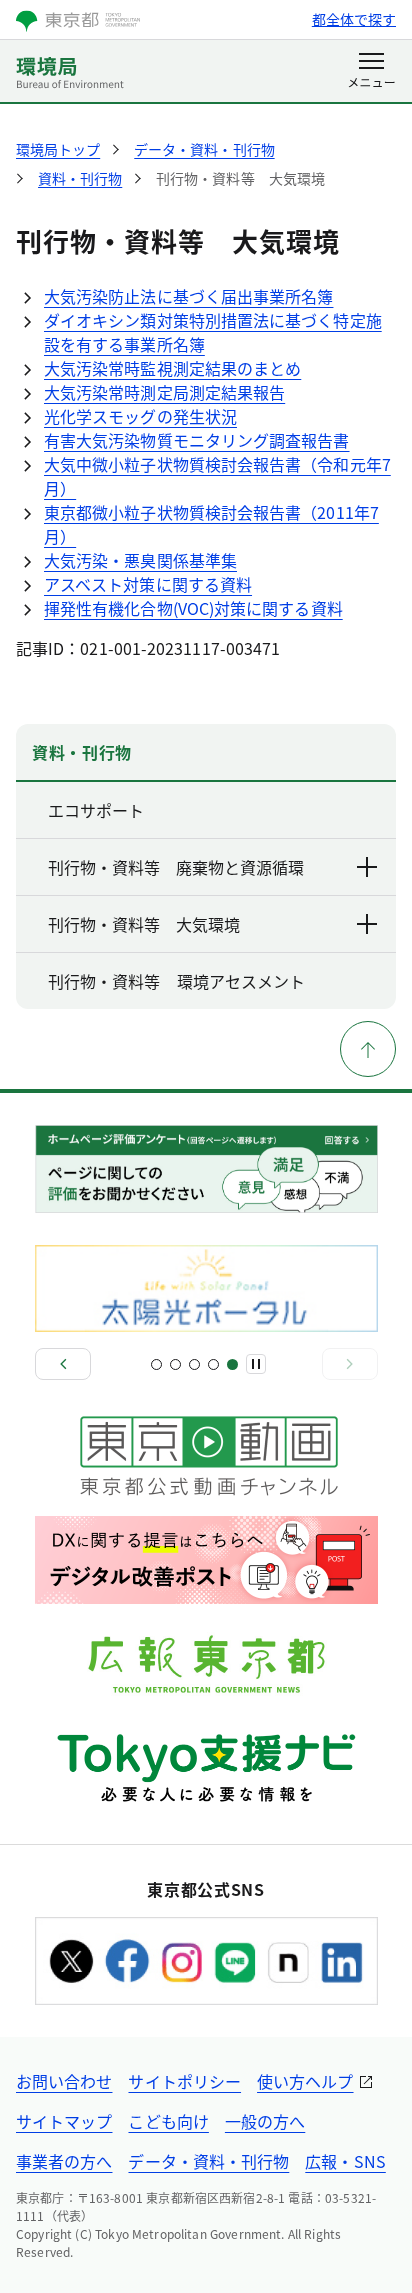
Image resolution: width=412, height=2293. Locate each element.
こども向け (168, 2121)
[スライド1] (156, 1364)
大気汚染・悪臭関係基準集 (140, 560)
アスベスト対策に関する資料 (148, 584)
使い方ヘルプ (305, 2081)
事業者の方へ (64, 2161)
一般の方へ (265, 2121)
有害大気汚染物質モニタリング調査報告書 (197, 440)
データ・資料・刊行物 (208, 2161)
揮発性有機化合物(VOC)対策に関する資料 (193, 608)
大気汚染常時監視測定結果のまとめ (172, 368)
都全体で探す (354, 19)
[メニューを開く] (371, 72)
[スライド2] (175, 1364)
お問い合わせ (64, 2081)
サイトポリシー (184, 2081)
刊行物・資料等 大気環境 (144, 924)
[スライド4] (213, 1364)
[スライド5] (232, 1364)
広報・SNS (345, 2161)
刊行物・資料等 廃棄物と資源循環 (176, 867)
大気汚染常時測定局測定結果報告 (164, 392)
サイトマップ (64, 2121)
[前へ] (63, 1364)
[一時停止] (256, 1364)
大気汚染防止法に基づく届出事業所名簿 (188, 296)
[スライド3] (194, 1364)
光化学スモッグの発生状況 (140, 416)
